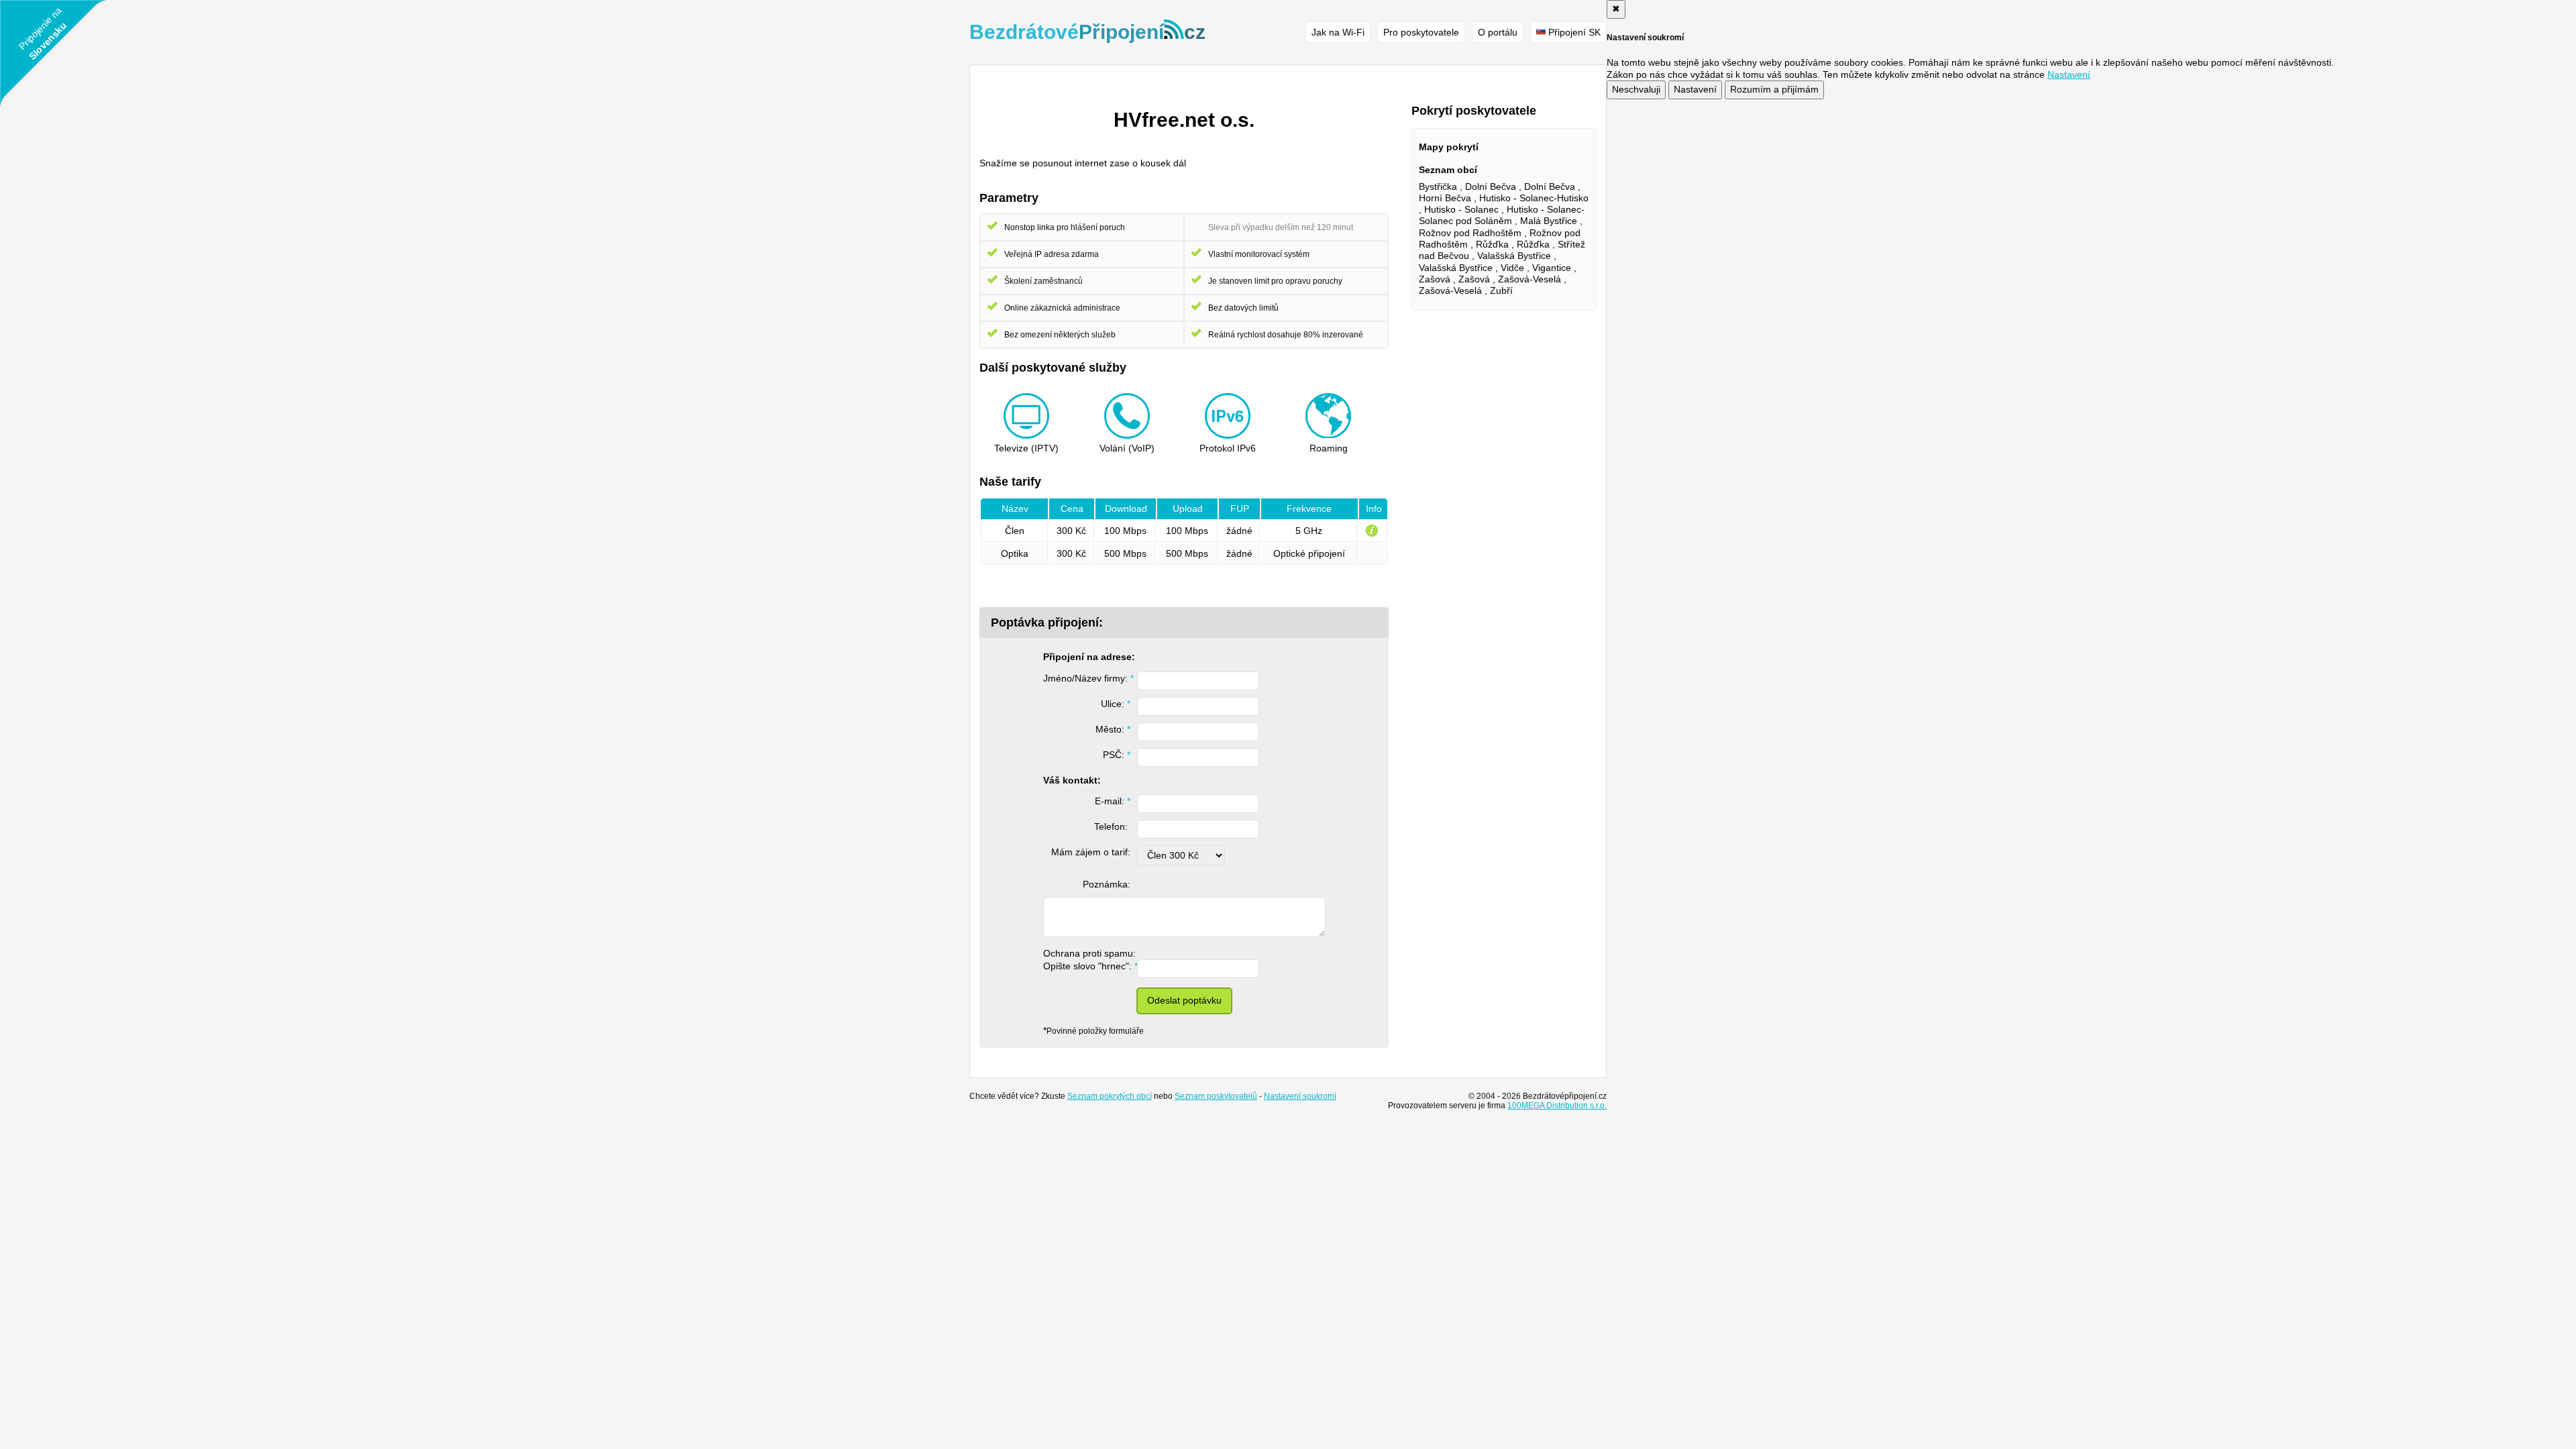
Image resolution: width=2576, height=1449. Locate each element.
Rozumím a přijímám (1774, 89)
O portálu (1498, 32)
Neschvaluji (1636, 89)
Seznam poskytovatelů (1216, 1096)
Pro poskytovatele (1421, 32)
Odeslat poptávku (1184, 1000)
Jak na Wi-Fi (1338, 32)
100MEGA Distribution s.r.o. (1557, 1106)
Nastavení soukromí (1300, 1096)
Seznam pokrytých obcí (1110, 1096)
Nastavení (1695, 89)
